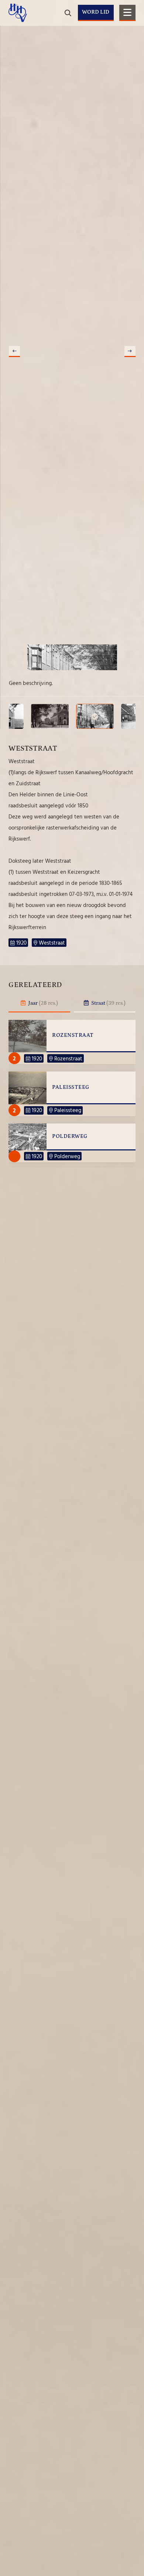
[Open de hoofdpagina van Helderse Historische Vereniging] (18, 13)
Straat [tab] (108, 1003)
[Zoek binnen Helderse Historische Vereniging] (129, 37)
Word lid (96, 12)
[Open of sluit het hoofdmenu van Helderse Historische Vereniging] (127, 13)
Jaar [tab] (43, 1003)
